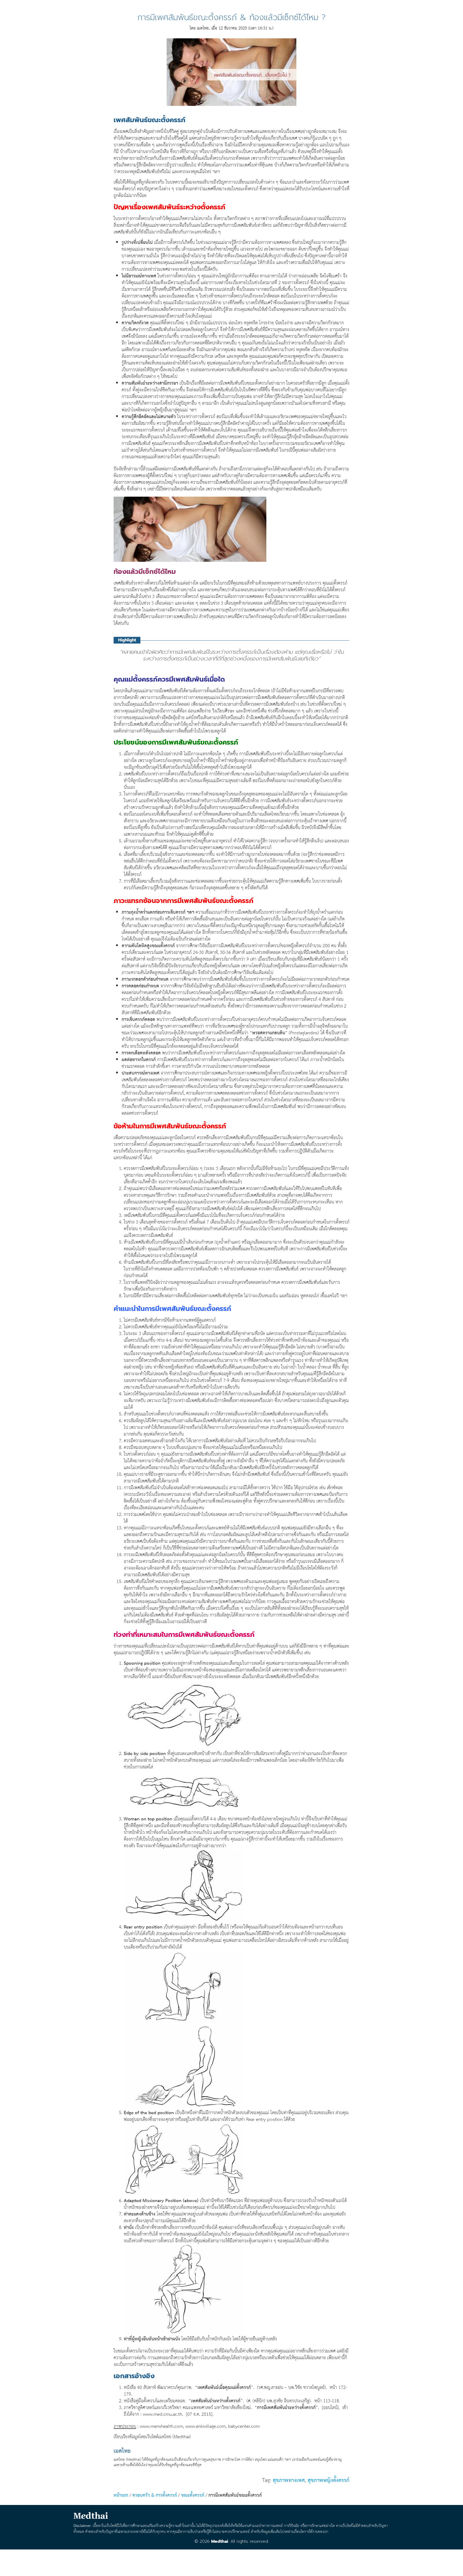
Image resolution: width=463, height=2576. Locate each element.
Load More (231, 2561)
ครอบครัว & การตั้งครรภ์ (155, 2495)
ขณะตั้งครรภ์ (193, 2495)
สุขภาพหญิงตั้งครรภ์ (328, 2480)
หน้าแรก (121, 2495)
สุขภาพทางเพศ (289, 2480)
